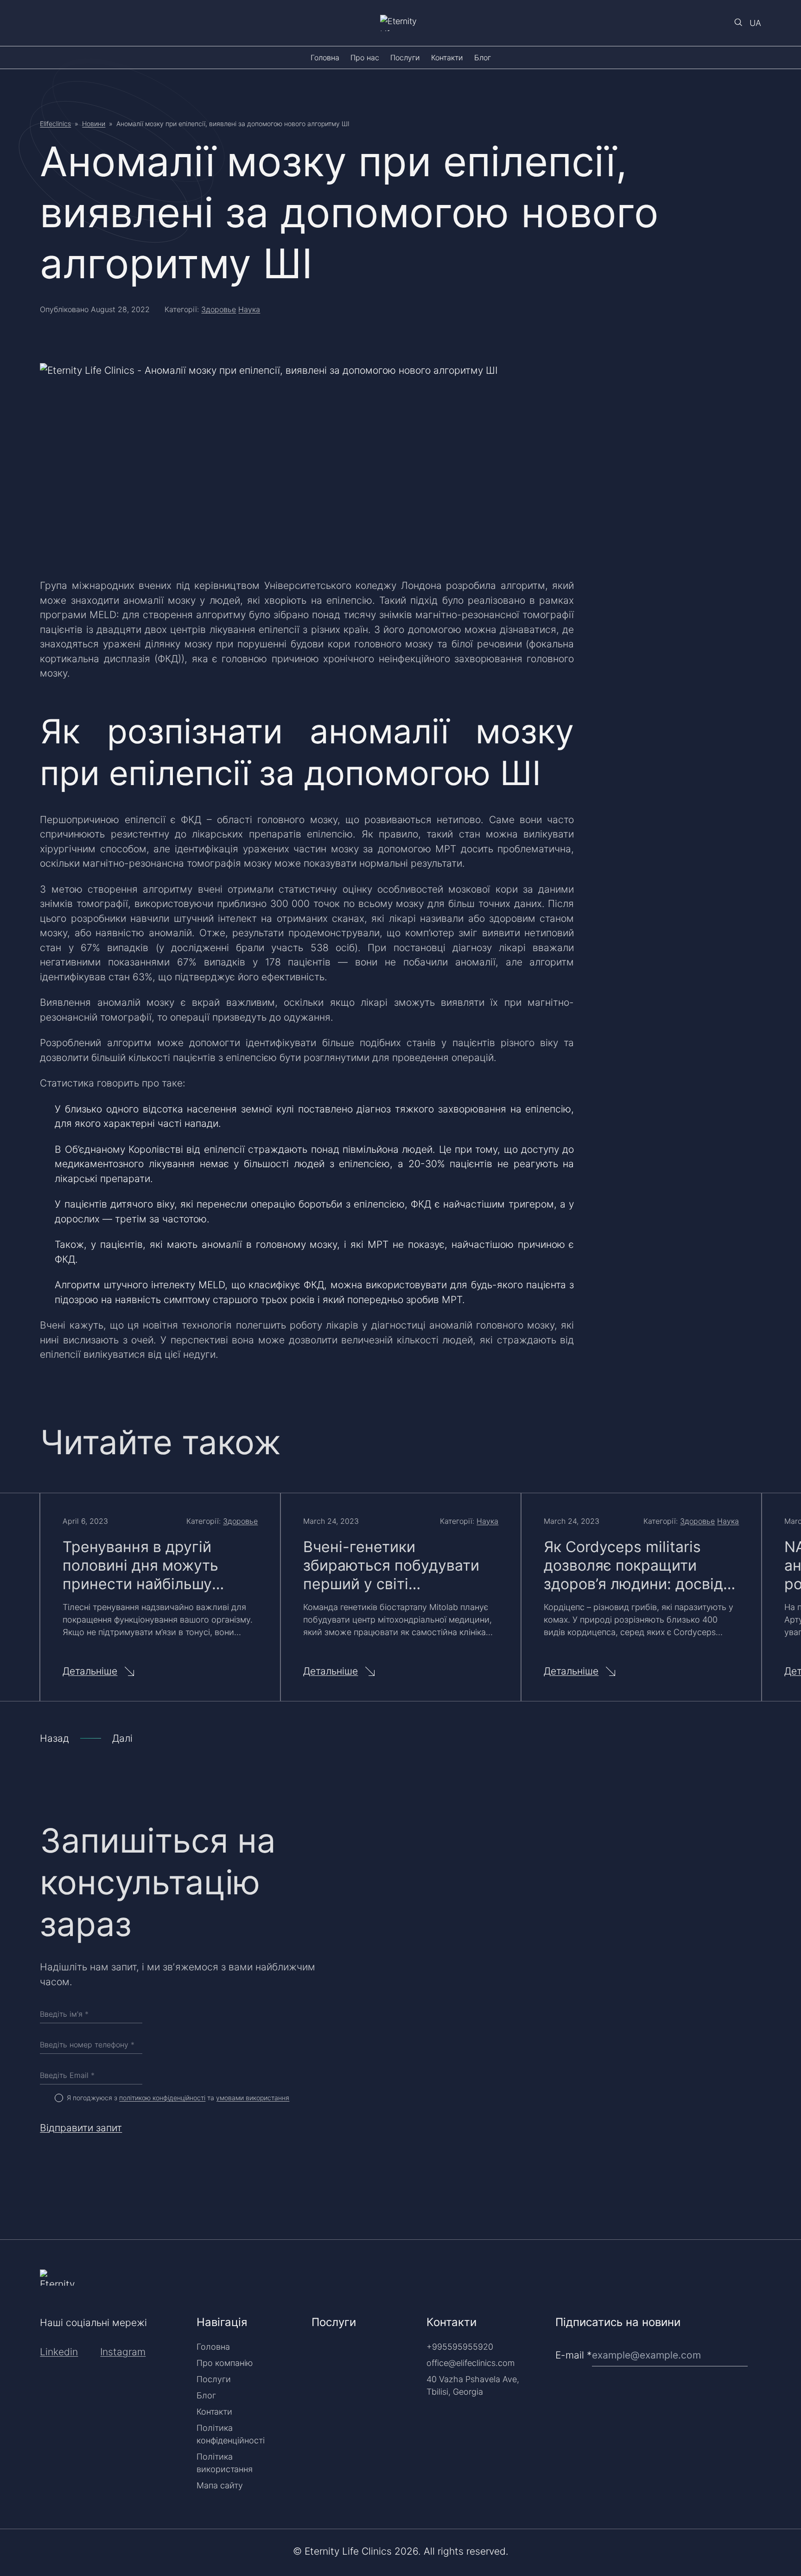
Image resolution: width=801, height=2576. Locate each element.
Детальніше (90, 1671)
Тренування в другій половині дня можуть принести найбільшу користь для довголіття (149, 1566)
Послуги (405, 58)
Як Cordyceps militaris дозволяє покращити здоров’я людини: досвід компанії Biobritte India (633, 1566)
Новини (94, 124)
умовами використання (253, 2098)
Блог (483, 58)
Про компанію (225, 2363)
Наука (249, 309)
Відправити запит (81, 2128)
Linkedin (59, 2352)
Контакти (447, 58)
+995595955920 (460, 2347)
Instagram (123, 2352)
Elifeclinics (55, 124)
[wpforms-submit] (757, 2331)
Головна (325, 58)
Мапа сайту (220, 2485)
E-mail (574, 2355)
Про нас (365, 58)
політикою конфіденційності (162, 2098)
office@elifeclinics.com (470, 2363)
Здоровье (219, 309)
